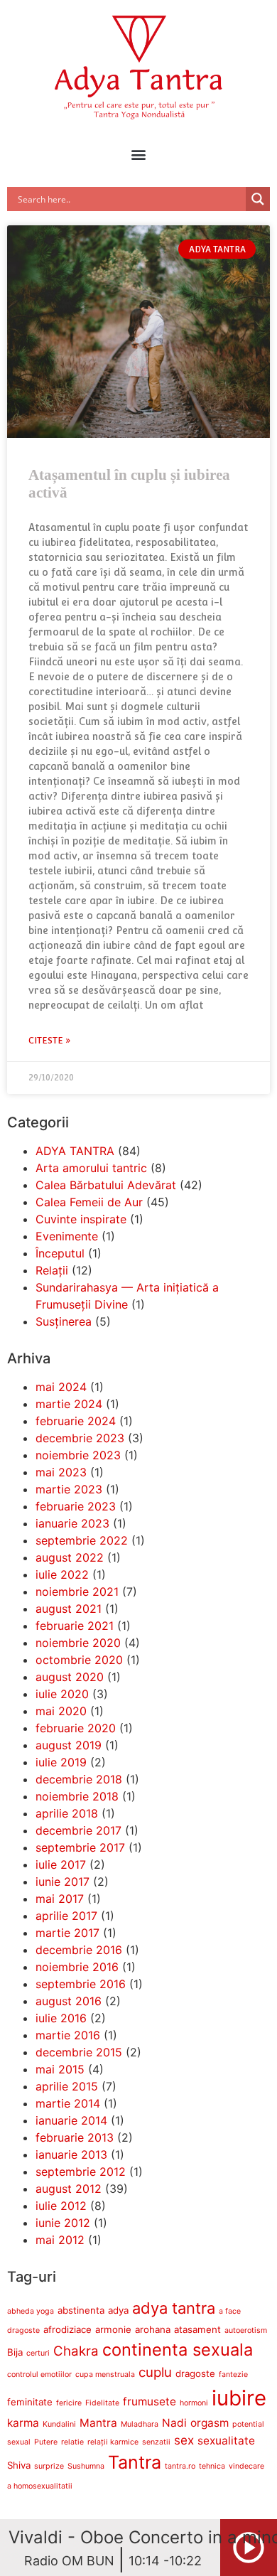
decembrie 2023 (80, 1438)
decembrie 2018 (79, 1779)
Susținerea (64, 1321)
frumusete (150, 2401)
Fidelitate (102, 2403)
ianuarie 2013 (71, 2154)
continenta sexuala (178, 2350)
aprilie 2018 (67, 1813)
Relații (52, 1270)
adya (118, 2310)
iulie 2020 (62, 1694)
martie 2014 (68, 2103)
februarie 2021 (75, 1626)
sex (184, 2440)
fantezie (233, 2374)
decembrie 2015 (79, 2052)
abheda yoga (31, 2311)
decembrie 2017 (78, 1830)
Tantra (135, 2462)
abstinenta (81, 2310)
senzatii (156, 2442)
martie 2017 (67, 1933)
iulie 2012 (61, 2206)
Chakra (76, 2351)
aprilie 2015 (67, 2086)
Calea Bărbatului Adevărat (106, 1185)
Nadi (174, 2423)
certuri (38, 2353)
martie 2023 (69, 1489)
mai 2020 (61, 1711)
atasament (197, 2329)
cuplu (155, 2372)
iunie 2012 (63, 2223)
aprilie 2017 (66, 1916)
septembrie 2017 (80, 1847)
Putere (46, 2442)
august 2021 (69, 1609)
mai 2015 (60, 2069)
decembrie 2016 (79, 1950)
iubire (239, 2398)
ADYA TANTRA (75, 1151)
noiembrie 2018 (77, 1796)
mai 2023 (61, 1472)
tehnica (212, 2466)
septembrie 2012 (81, 2172)
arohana (153, 2329)
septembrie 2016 (81, 1984)
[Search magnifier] (258, 199)
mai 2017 (60, 1899)
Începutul (60, 1253)
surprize (49, 2466)
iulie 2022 (62, 1574)
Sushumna (86, 2466)
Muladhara (140, 2424)
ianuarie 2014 (71, 2120)
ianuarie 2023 (72, 1523)
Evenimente (67, 1236)
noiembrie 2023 (78, 1455)
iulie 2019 (61, 1762)
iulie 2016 (61, 2018)
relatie (72, 2442)
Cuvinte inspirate (81, 1219)
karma (23, 2423)
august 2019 (69, 1745)
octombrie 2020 (79, 1660)
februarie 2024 (76, 1421)
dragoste (195, 2373)
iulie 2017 (61, 1864)
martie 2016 (68, 2035)
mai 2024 (61, 1387)
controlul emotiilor (39, 2374)
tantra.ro (180, 2466)
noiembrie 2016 (77, 1967)
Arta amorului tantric (91, 1168)
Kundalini (59, 2424)
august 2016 (69, 2001)
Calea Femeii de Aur (89, 1202)
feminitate (30, 2402)
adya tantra (174, 2308)
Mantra (98, 2423)
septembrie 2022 (82, 1540)
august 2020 (70, 1677)
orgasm (210, 2423)
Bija (15, 2352)
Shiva (19, 2465)
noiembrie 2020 (78, 1643)
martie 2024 (69, 1404)
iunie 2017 (63, 1882)
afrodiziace (67, 2329)
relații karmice (113, 2442)
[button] (139, 154)
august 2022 (70, 1557)
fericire (69, 2403)
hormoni (194, 2403)
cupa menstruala (105, 2374)
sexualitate (226, 2441)
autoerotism (246, 2330)
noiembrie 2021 (77, 1592)
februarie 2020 (76, 1728)
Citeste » (50, 1041)
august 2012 (69, 2189)
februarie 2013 (75, 2137)
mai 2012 (60, 2240)
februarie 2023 (76, 1506)
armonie (113, 2329)
